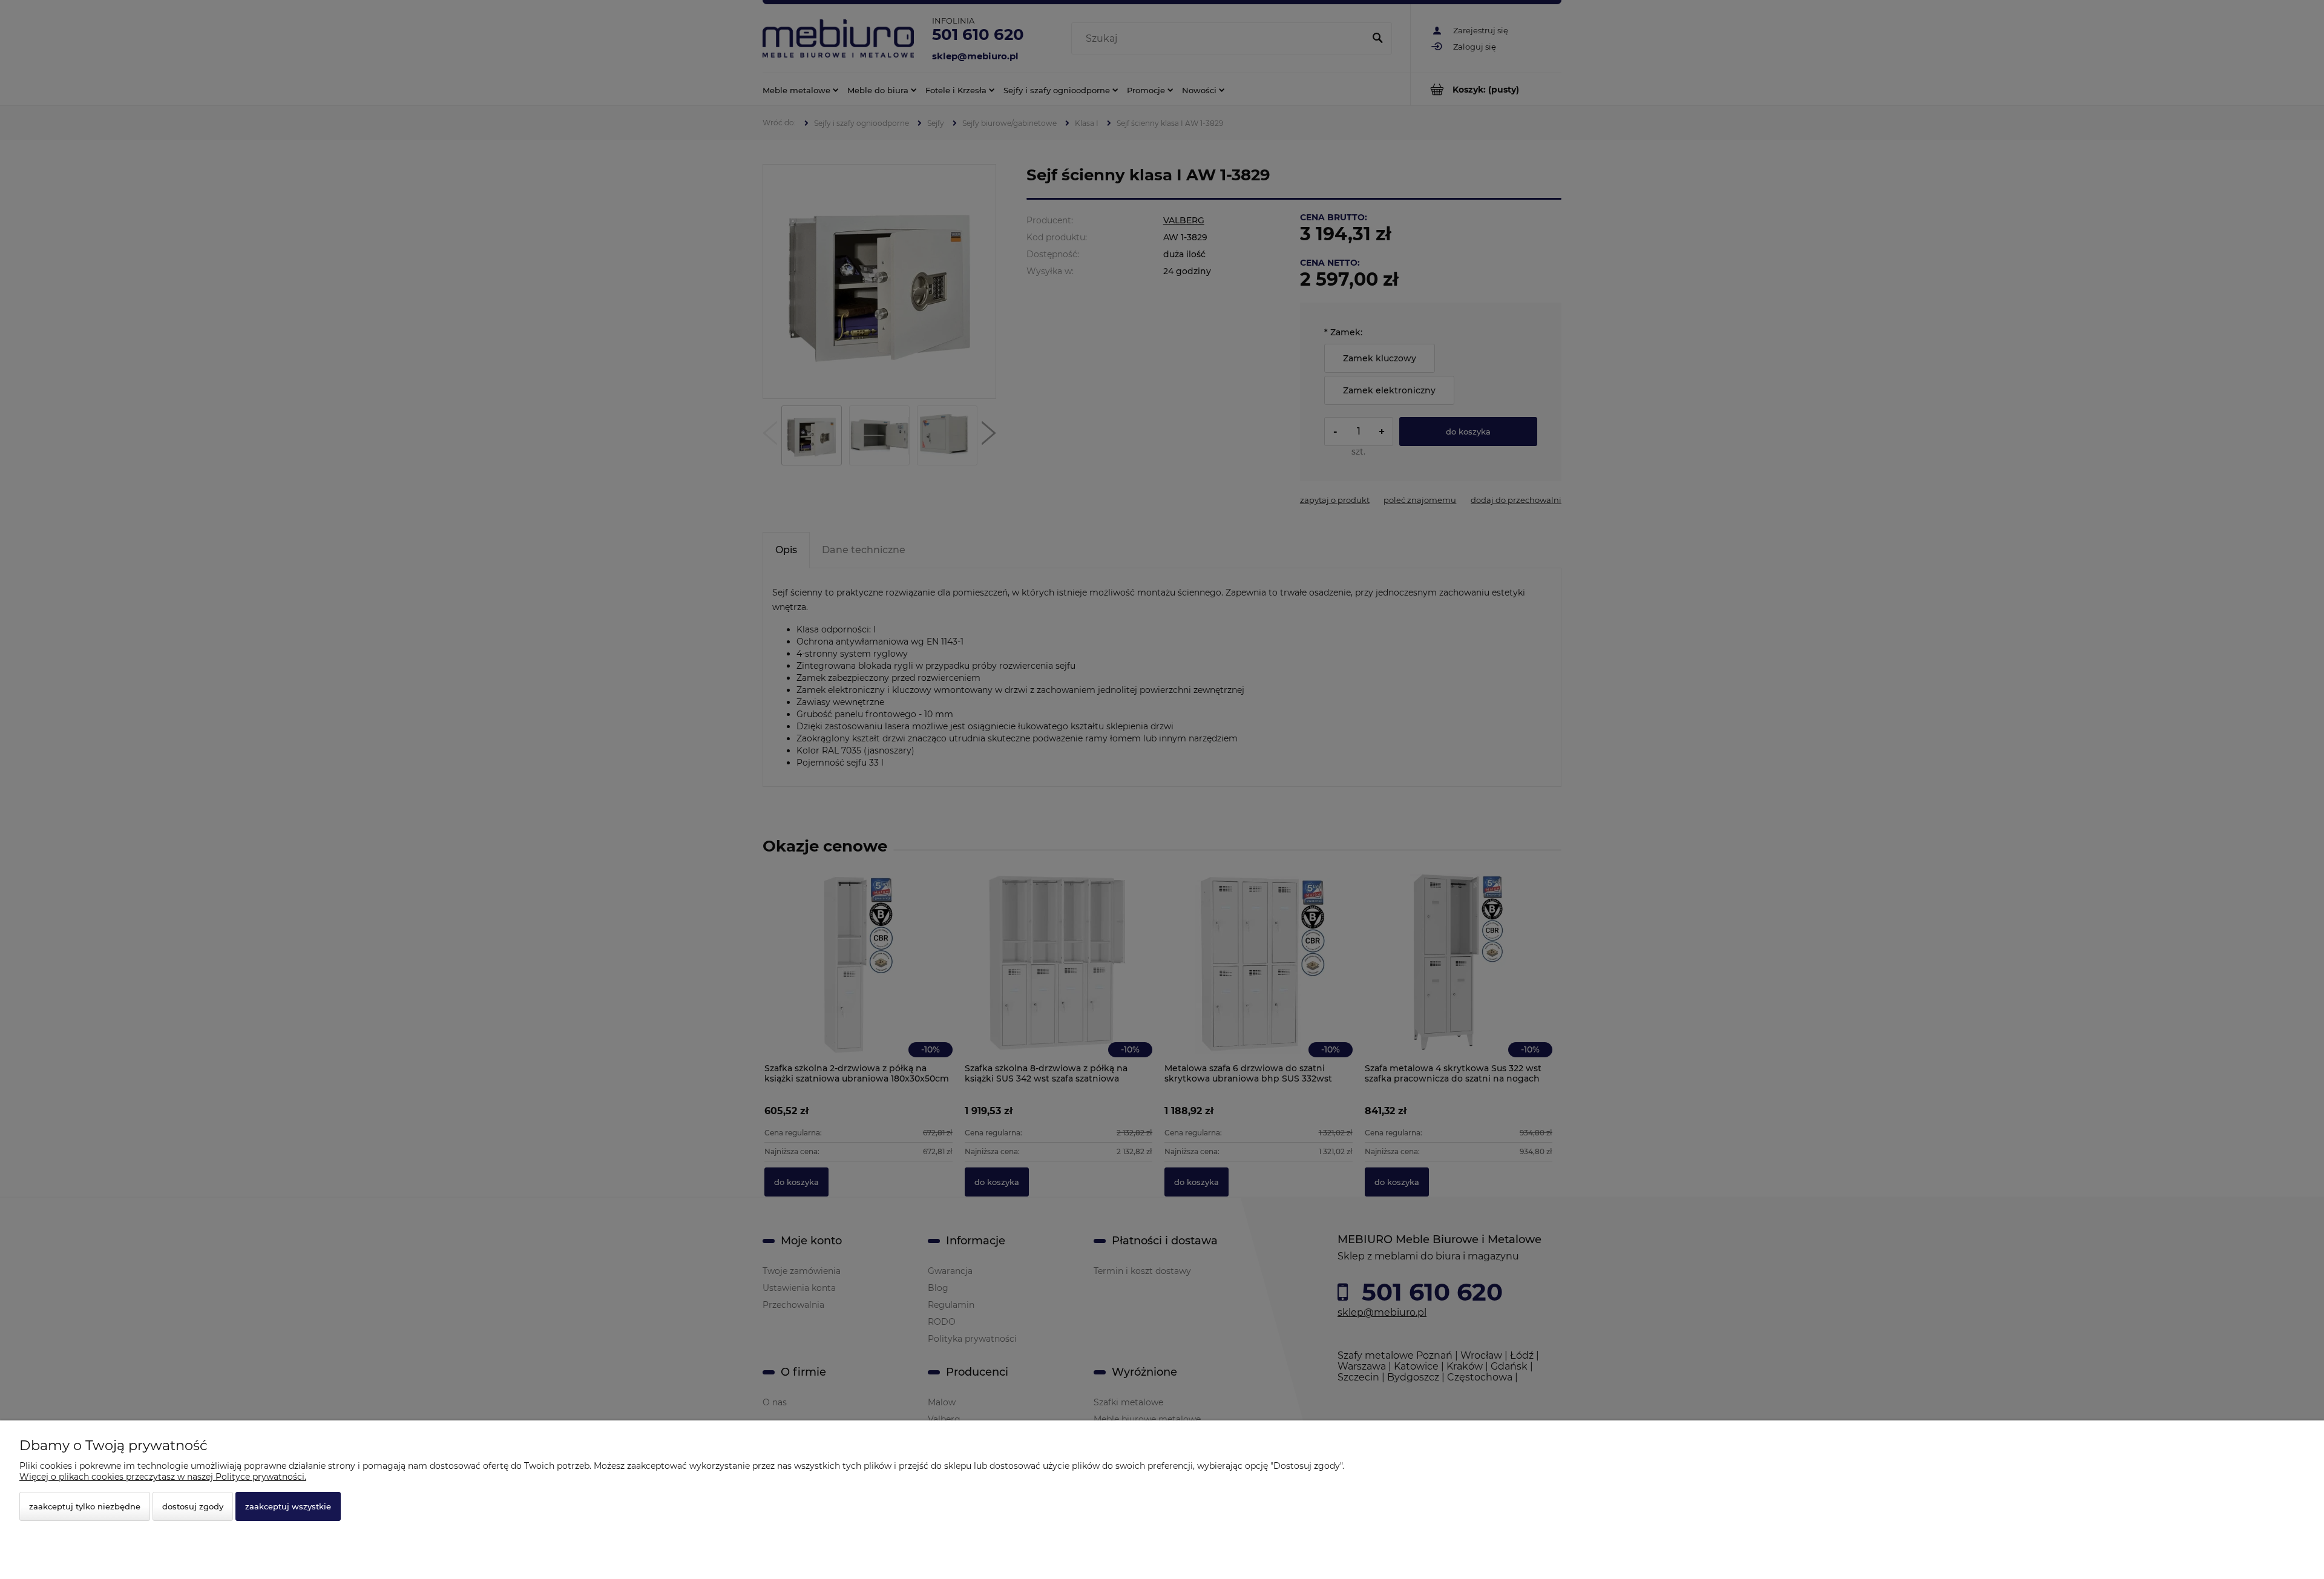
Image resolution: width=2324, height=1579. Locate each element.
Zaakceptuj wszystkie (288, 1506)
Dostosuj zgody (193, 1506)
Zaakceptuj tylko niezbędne (85, 1506)
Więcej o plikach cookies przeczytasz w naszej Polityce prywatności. (163, 1477)
